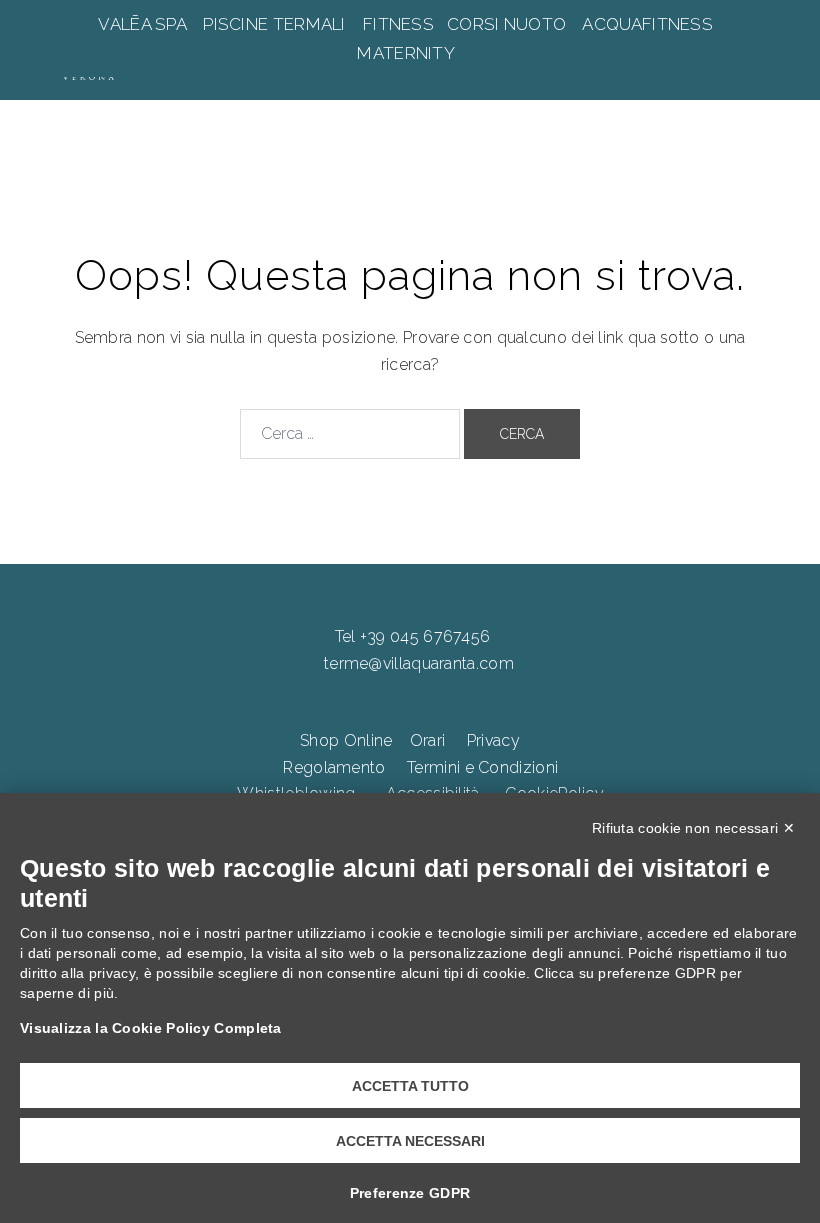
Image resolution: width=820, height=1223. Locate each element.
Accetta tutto (410, 1086)
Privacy (493, 740)
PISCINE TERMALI (274, 24)
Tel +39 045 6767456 (413, 636)
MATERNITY (407, 53)
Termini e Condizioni (482, 767)
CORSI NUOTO (507, 24)
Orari (428, 740)
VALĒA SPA (144, 24)
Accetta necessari (410, 1141)
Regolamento (334, 767)
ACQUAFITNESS (648, 24)
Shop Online (346, 740)
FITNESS (399, 24)
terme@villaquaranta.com (419, 663)
